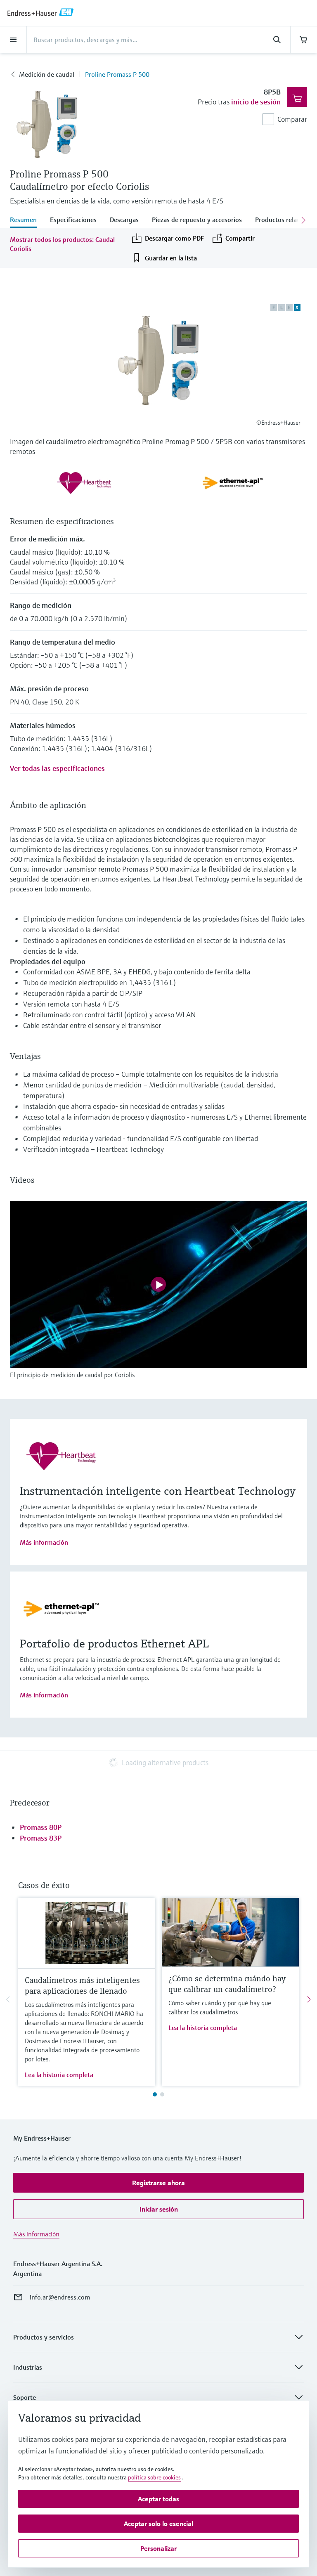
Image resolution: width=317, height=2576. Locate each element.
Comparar (292, 119)
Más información (44, 1542)
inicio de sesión (256, 102)
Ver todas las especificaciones (57, 768)
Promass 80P (41, 1827)
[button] (158, 2183)
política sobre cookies (154, 2477)
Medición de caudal (47, 74)
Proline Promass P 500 (117, 74)
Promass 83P (41, 1838)
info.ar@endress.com (60, 2297)
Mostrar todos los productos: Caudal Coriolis (62, 244)
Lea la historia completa (59, 2075)
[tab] (27, 220)
